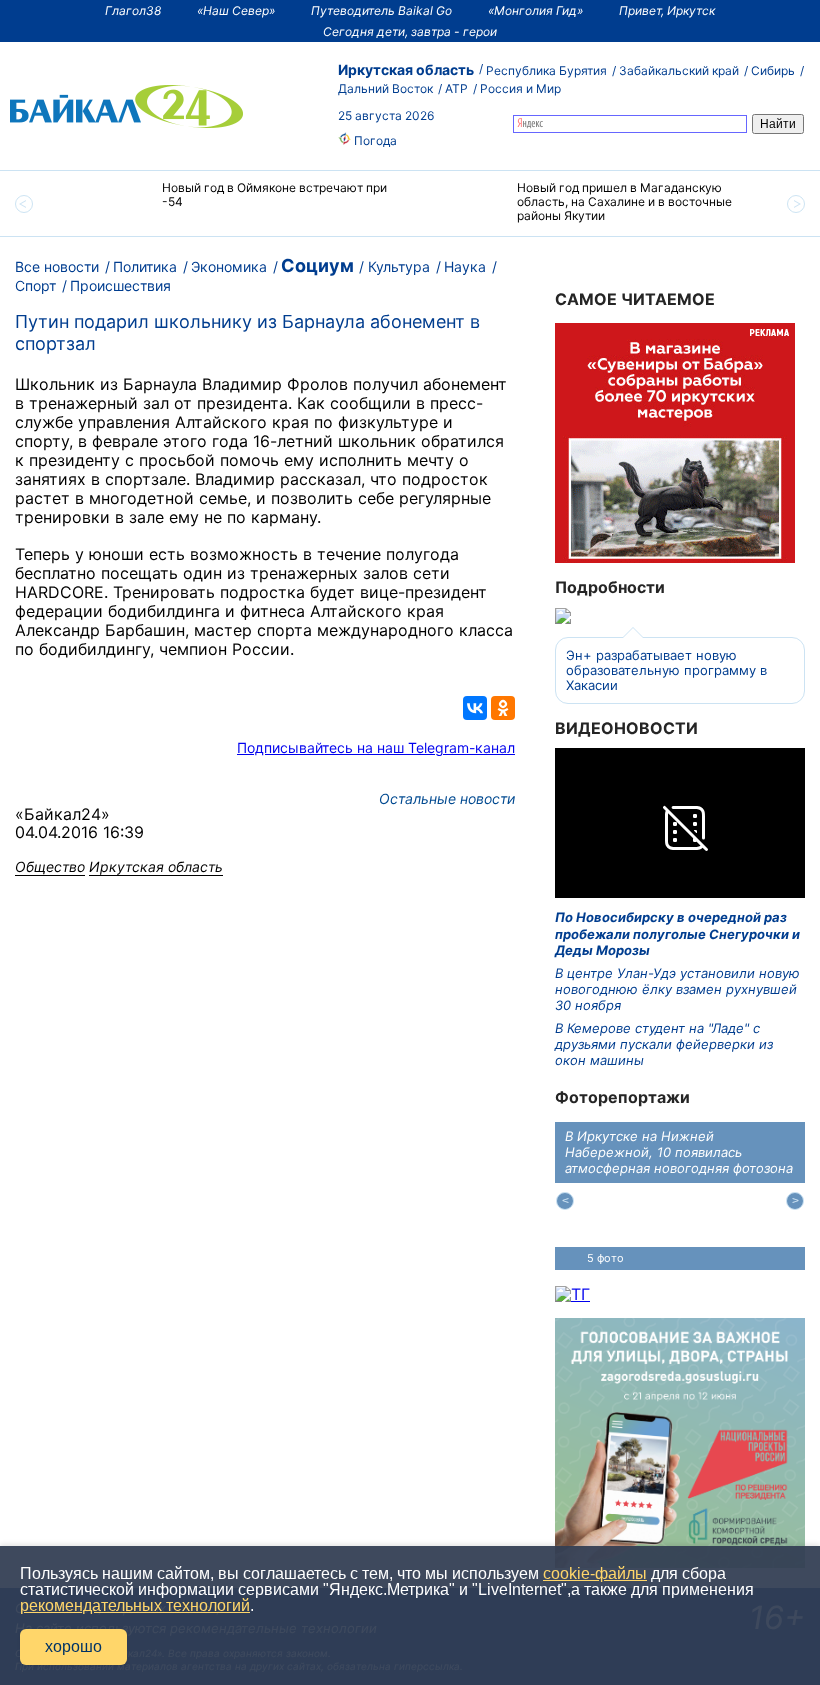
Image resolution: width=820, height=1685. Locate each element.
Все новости (57, 266)
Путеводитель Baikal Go (381, 10)
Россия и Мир (520, 88)
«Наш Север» (236, 10)
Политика (145, 266)
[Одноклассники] (503, 708)
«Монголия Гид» (535, 10)
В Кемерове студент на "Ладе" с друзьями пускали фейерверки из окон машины (664, 1044)
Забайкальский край (679, 70)
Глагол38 (133, 10)
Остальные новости (447, 798)
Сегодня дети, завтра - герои (410, 31)
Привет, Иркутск (667, 10)
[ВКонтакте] (475, 708)
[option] (232, 203)
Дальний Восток (385, 88)
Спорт (35, 285)
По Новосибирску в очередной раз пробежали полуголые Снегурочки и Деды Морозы (677, 933)
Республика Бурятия (546, 70)
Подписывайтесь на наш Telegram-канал (376, 747)
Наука (465, 266)
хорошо (73, 1646)
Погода (374, 140)
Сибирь (773, 70)
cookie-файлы (595, 1573)
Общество (50, 866)
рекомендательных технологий (135, 1605)
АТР (456, 88)
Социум (317, 265)
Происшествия (120, 285)
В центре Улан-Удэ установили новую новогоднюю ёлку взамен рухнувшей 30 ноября (677, 989)
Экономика (229, 266)
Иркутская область (406, 69)
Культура (399, 266)
